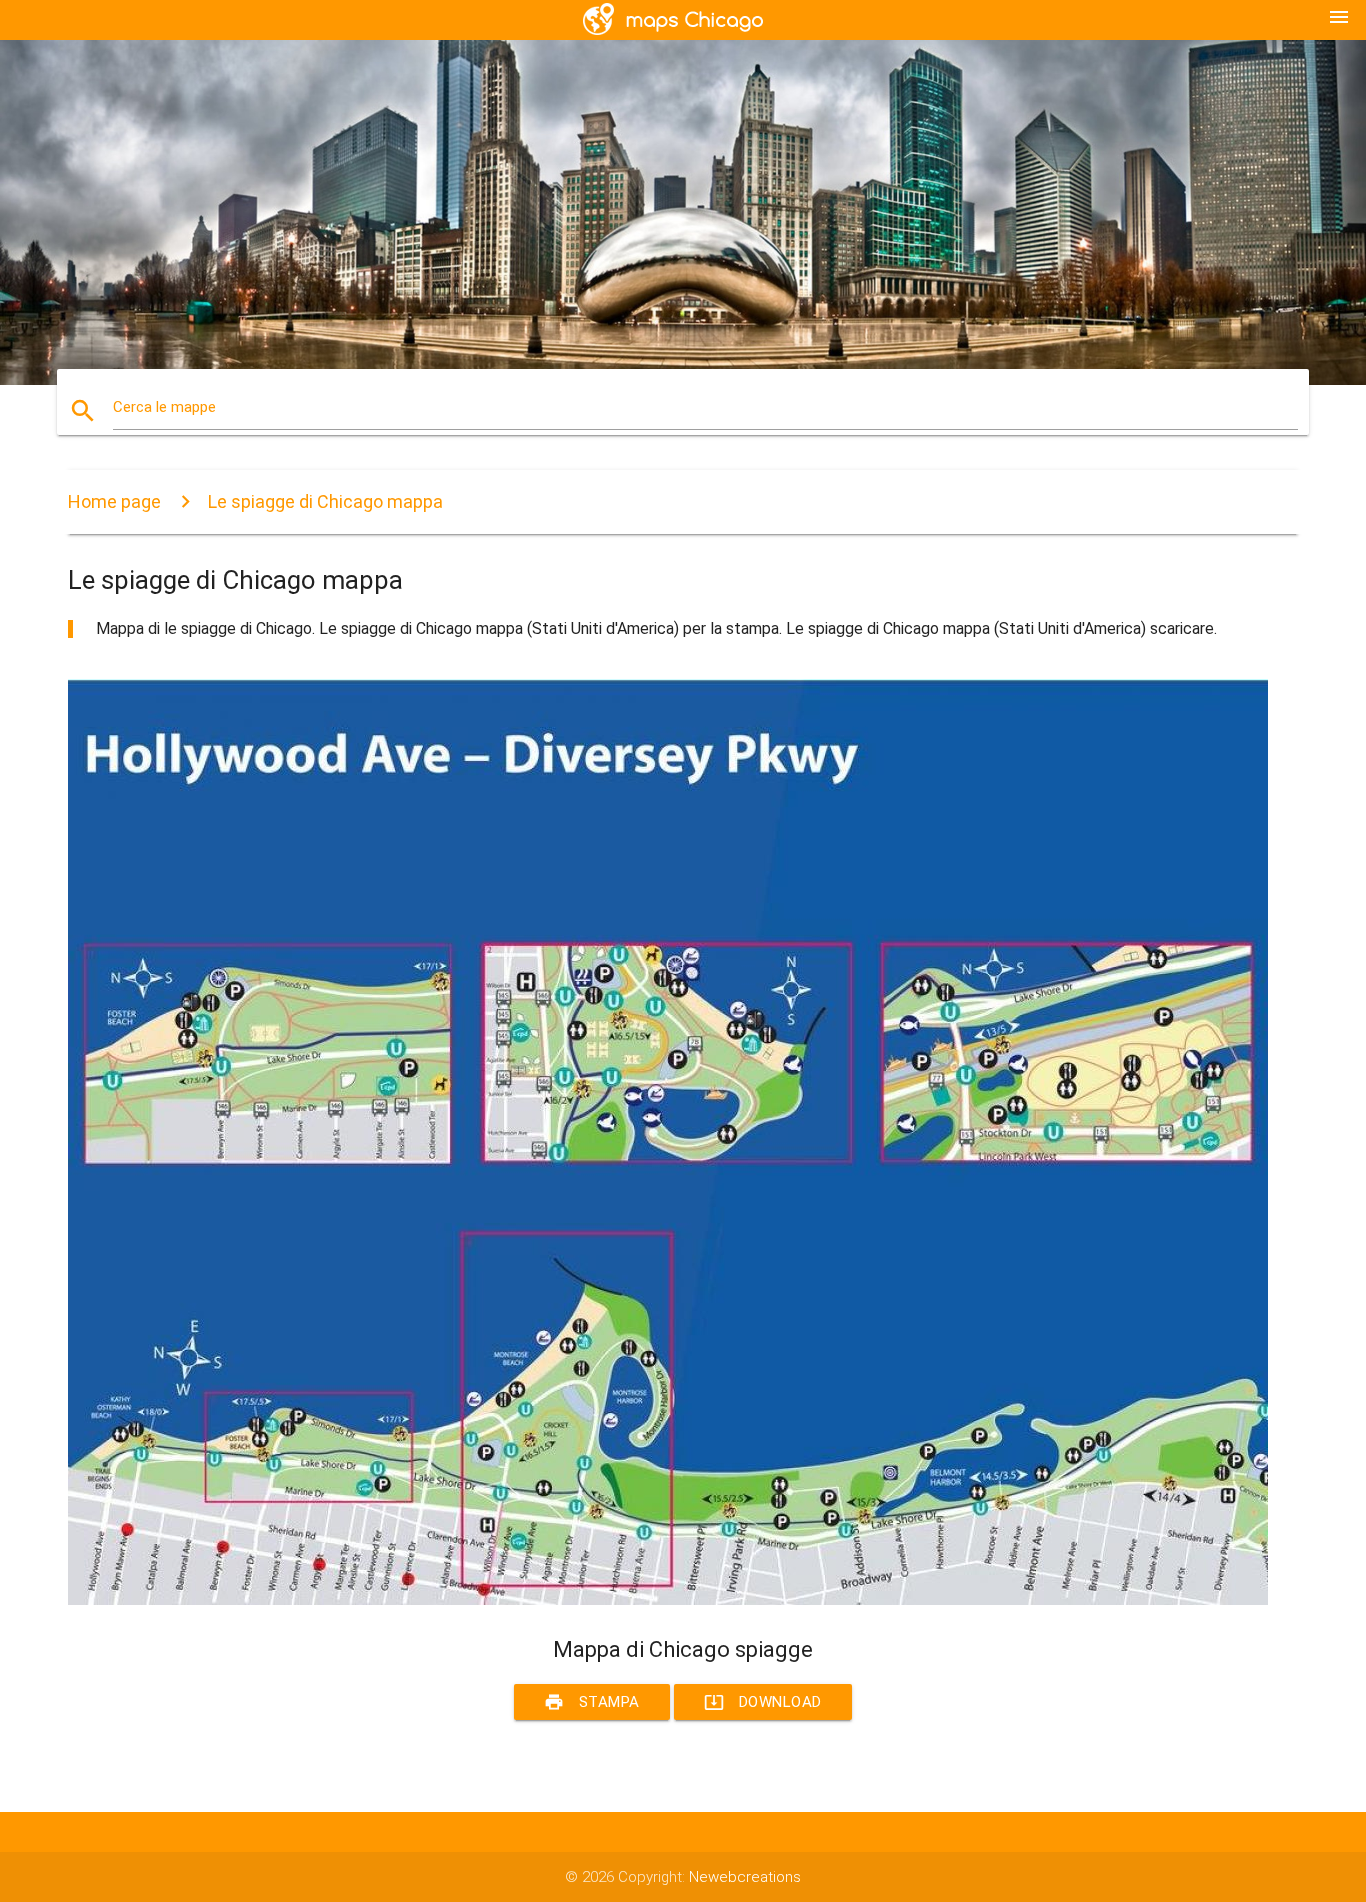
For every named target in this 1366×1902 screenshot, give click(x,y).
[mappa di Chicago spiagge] (668, 1600)
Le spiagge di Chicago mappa (325, 501)
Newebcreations (745, 1877)
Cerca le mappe (164, 407)
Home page (114, 501)
